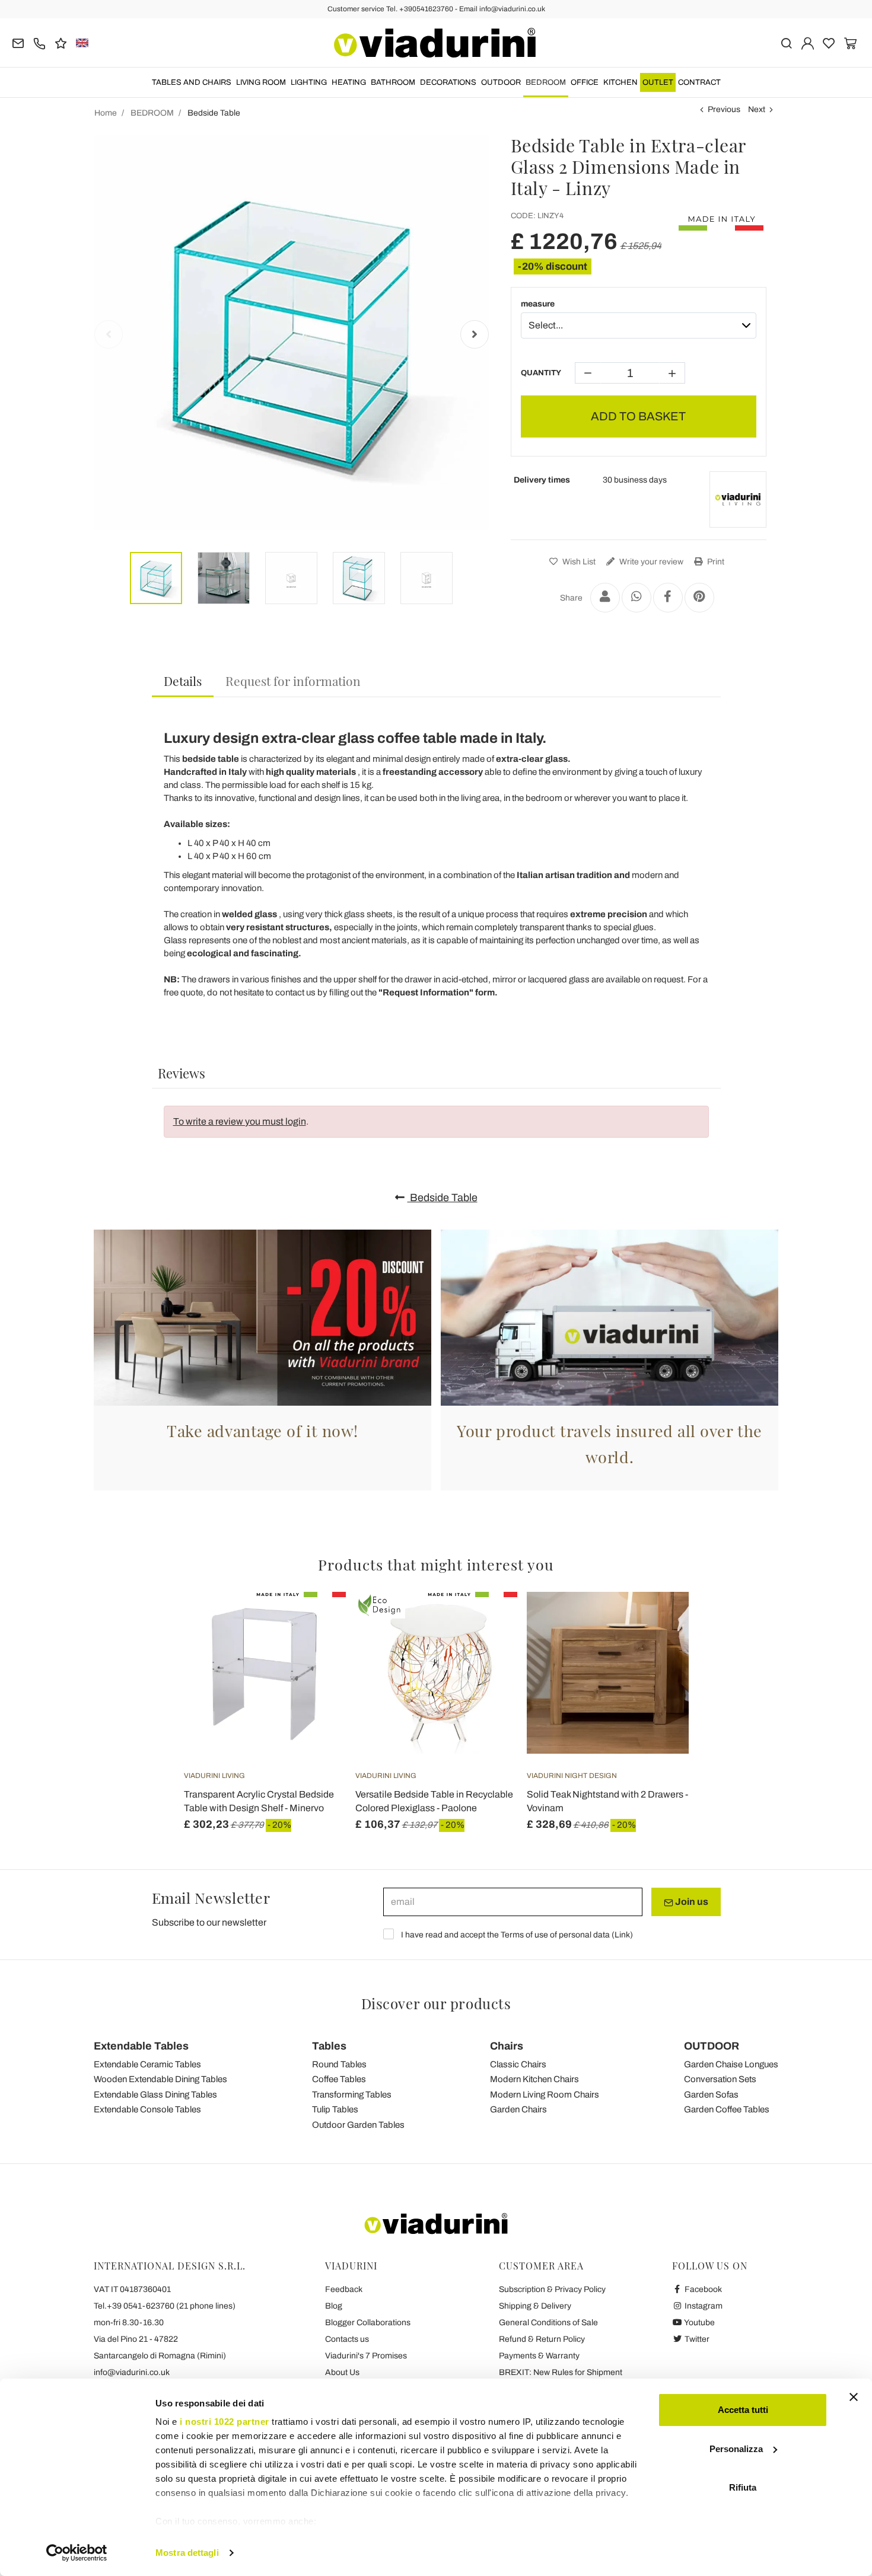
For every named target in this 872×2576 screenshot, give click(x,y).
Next (757, 109)
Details (183, 681)
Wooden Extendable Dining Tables (160, 2079)
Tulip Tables (335, 2109)
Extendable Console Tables (147, 2109)
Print (715, 562)
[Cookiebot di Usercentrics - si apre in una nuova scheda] (77, 2553)
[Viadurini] (435, 43)
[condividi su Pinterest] (699, 598)
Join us (691, 1902)
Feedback (344, 2289)
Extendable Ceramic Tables (147, 2064)
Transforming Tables (352, 2095)
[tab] (183, 681)
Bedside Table (443, 1198)
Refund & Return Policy (542, 2339)
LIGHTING (309, 82)
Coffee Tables (339, 2079)
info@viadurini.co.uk (132, 2372)
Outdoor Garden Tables (358, 2125)
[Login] (808, 42)
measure (538, 304)
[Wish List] (316, 1651)
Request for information (293, 681)
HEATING (349, 82)
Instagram (703, 2306)
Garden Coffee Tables (727, 2109)
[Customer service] (39, 42)
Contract (699, 82)
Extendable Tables (141, 2046)
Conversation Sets (720, 2079)
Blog (334, 2306)
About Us (342, 2372)
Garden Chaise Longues (731, 2064)
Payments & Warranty (539, 2356)
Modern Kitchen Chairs (534, 2079)
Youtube (699, 2323)
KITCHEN (620, 82)
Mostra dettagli (187, 2553)
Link (622, 1935)
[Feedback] (61, 42)
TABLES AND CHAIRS (192, 82)
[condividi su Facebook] (668, 598)
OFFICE (585, 82)
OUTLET (658, 82)
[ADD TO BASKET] (316, 1621)
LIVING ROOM (261, 82)
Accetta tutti (743, 2410)
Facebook (702, 2289)
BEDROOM (546, 82)
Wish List (578, 562)
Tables (329, 2046)
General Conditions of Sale (548, 2323)
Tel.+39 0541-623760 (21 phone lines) (165, 2306)
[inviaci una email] (18, 42)
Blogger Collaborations (368, 2323)
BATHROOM (393, 82)
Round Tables (339, 2064)
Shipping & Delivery (535, 2306)
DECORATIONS (448, 82)
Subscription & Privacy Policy (552, 2289)
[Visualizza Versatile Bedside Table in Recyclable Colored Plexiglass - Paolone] (487, 1621)
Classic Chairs (518, 2064)
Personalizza (736, 2449)
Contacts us (347, 2339)
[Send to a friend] (605, 598)
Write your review (650, 562)
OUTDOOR (501, 82)
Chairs (507, 2046)
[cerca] (786, 42)
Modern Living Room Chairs (545, 2095)
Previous (724, 109)
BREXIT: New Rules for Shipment (561, 2372)
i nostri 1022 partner (225, 2422)
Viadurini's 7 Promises (366, 2356)
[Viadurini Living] (738, 500)
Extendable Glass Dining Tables (155, 2095)
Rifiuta (743, 2487)
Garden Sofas (711, 2095)
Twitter (696, 2339)
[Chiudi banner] (854, 2397)
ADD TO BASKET (638, 416)
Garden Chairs (518, 2109)
